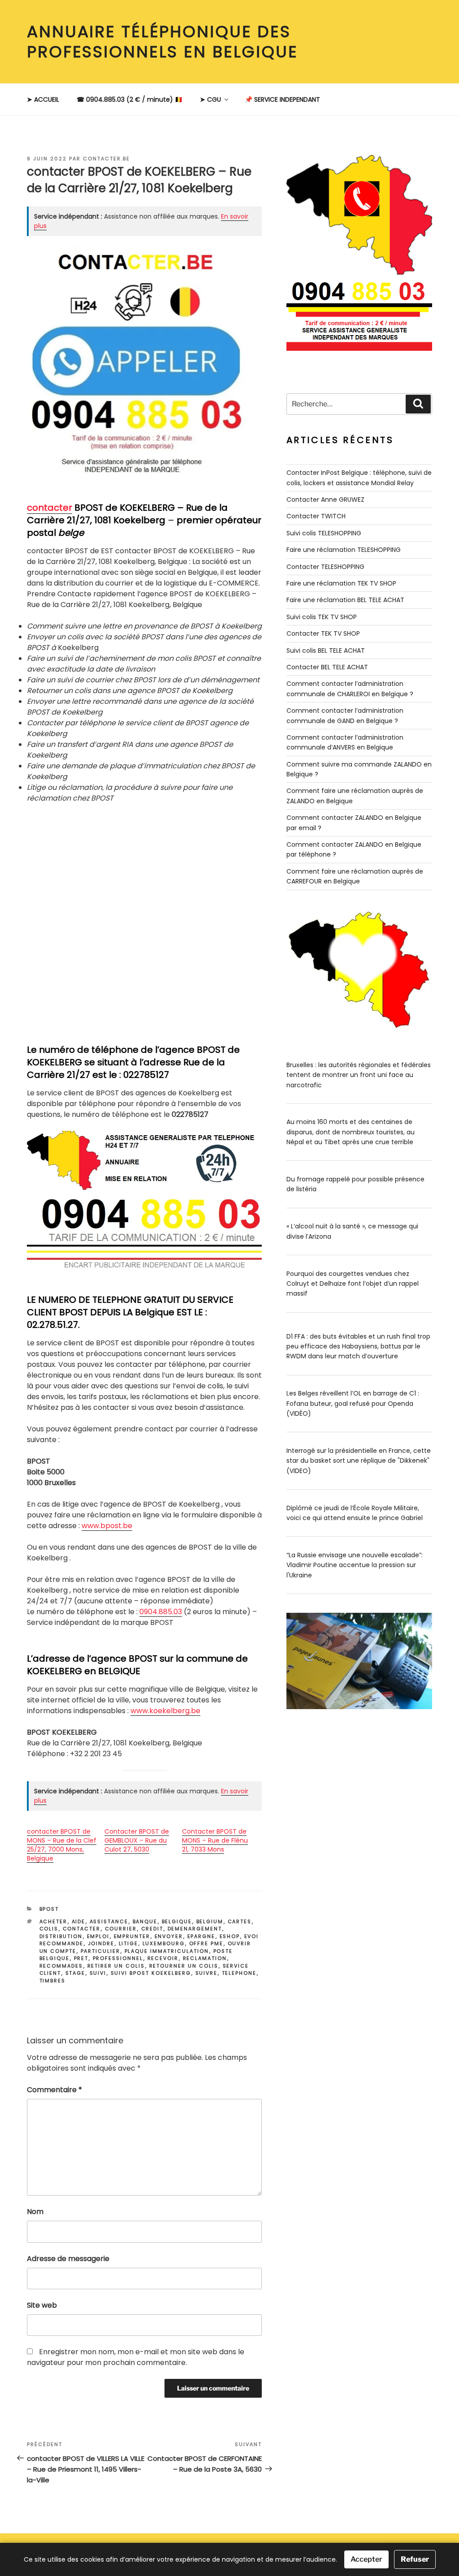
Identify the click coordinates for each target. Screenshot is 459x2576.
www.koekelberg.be (165, 1711)
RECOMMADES (61, 1966)
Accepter (366, 2559)
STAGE (76, 1973)
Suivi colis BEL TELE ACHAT (326, 650)
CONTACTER (82, 1929)
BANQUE (145, 1921)
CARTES (240, 1921)
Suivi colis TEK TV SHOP (322, 617)
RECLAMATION (205, 1958)
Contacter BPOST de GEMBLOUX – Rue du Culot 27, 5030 (137, 1840)
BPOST (49, 1909)
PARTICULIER (101, 1951)
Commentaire (54, 2090)
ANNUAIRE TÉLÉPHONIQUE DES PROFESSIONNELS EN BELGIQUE (162, 42)
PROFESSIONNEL (118, 1958)
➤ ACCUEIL (43, 99)
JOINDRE (101, 1943)
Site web (42, 2305)
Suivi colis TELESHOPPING (324, 533)
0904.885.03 (161, 1612)
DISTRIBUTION (61, 1936)
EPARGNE (201, 1936)
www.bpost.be (107, 1526)
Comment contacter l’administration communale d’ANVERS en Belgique (345, 742)
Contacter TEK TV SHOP (323, 633)
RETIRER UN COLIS (116, 1966)
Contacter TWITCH (316, 516)
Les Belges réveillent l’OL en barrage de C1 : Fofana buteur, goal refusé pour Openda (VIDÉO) (353, 1403)
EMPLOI (98, 1936)
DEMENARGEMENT (195, 1929)
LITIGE (129, 1943)
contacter (50, 508)
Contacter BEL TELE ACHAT (327, 667)
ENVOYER (169, 1936)
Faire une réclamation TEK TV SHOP (341, 583)
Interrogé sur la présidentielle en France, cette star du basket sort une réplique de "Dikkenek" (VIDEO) (359, 1461)
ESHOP (230, 1936)
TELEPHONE (239, 1973)
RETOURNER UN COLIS (184, 1966)
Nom (35, 2212)
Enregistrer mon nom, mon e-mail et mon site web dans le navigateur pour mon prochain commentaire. (136, 2357)
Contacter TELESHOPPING (325, 567)
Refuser (415, 2559)
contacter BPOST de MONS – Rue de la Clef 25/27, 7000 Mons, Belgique (62, 1845)
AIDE (79, 1921)
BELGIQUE (177, 1921)
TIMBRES (53, 1981)
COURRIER (121, 1929)
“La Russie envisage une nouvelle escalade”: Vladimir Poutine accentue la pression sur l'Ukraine (355, 1565)
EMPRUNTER (132, 1936)
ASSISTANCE (109, 1921)
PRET (81, 1958)
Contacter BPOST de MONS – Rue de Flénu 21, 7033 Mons (215, 1840)
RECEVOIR (163, 1958)
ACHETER (54, 1921)
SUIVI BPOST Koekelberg (151, 1973)
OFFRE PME (206, 1943)
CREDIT (152, 1929)
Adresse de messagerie (68, 2259)
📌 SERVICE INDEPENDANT (282, 99)
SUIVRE (207, 1973)
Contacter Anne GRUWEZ (325, 500)
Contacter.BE (106, 159)
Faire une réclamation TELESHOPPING (344, 550)
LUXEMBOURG (164, 1943)
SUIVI (98, 1973)
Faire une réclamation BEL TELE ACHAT (345, 600)
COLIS (49, 1929)
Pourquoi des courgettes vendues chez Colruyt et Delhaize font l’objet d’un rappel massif (353, 1284)
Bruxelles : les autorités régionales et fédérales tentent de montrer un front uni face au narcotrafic (359, 1075)
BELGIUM (210, 1921)
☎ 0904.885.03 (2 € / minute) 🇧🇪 (130, 99)
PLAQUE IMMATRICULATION (167, 1951)
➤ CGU (210, 99)
